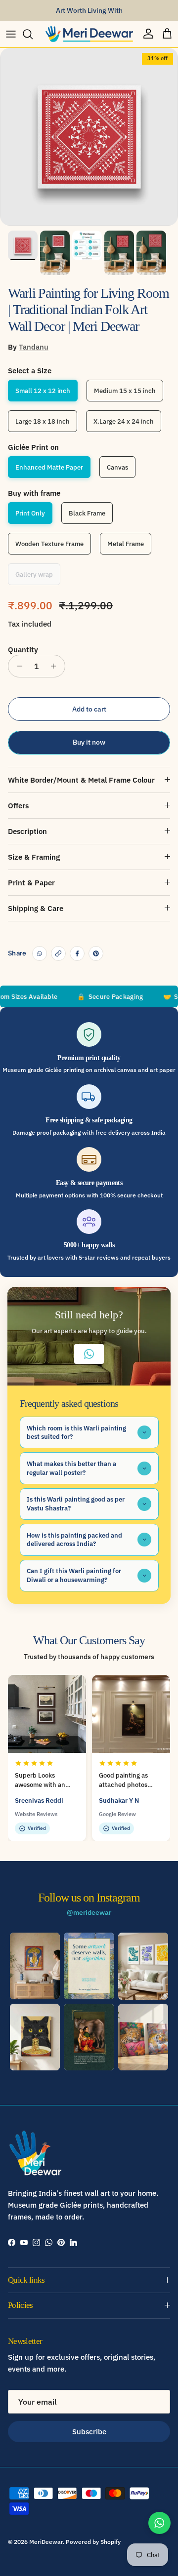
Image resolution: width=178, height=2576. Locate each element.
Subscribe (89, 2432)
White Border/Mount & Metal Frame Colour (81, 780)
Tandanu (34, 347)
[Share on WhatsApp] (40, 953)
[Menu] (11, 34)
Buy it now (89, 742)
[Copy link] (58, 953)
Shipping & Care (36, 908)
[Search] (33, 34)
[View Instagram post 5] (89, 2037)
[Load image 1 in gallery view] (89, 137)
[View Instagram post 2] (89, 1966)
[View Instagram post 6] (143, 2037)
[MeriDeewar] (89, 34)
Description (27, 831)
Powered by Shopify (93, 2542)
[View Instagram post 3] (143, 1966)
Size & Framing (34, 857)
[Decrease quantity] (17, 666)
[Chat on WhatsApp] (159, 2523)
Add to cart (89, 709)
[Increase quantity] (56, 666)
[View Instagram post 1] (35, 1966)
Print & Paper (31, 883)
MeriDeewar (46, 2542)
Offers (18, 806)
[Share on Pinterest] (96, 953)
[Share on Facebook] (77, 953)
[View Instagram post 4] (35, 2037)
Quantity (23, 650)
